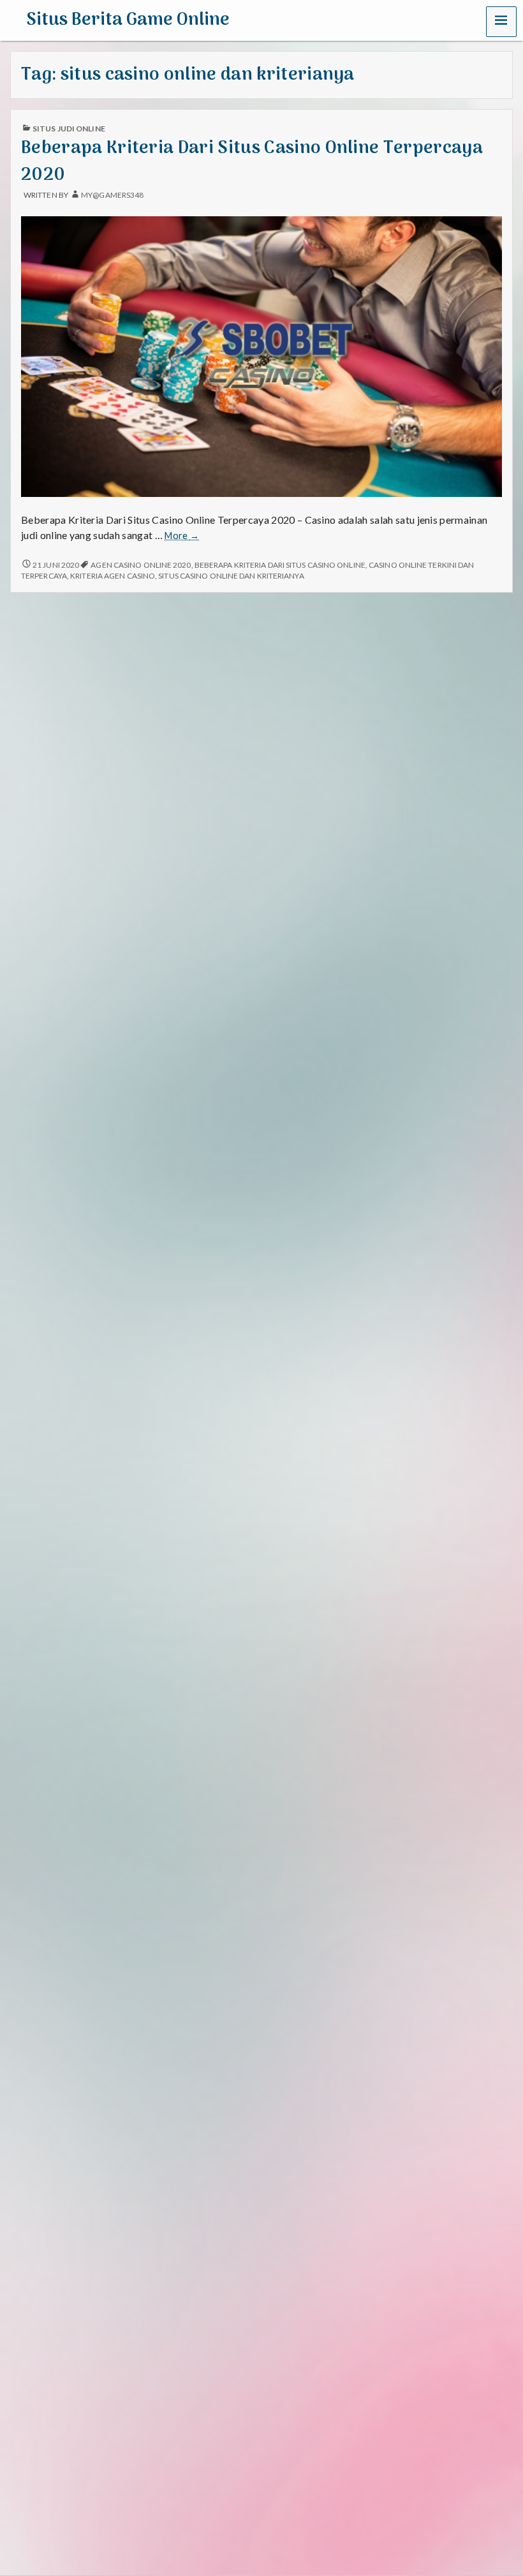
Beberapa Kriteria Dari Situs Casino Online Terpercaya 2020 (252, 161)
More (182, 536)
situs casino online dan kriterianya (231, 576)
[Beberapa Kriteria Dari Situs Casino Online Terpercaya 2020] (261, 355)
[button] (501, 22)
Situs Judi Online (69, 129)
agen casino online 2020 (141, 565)
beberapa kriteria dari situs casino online (280, 565)
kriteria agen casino (113, 576)
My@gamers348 (112, 195)
